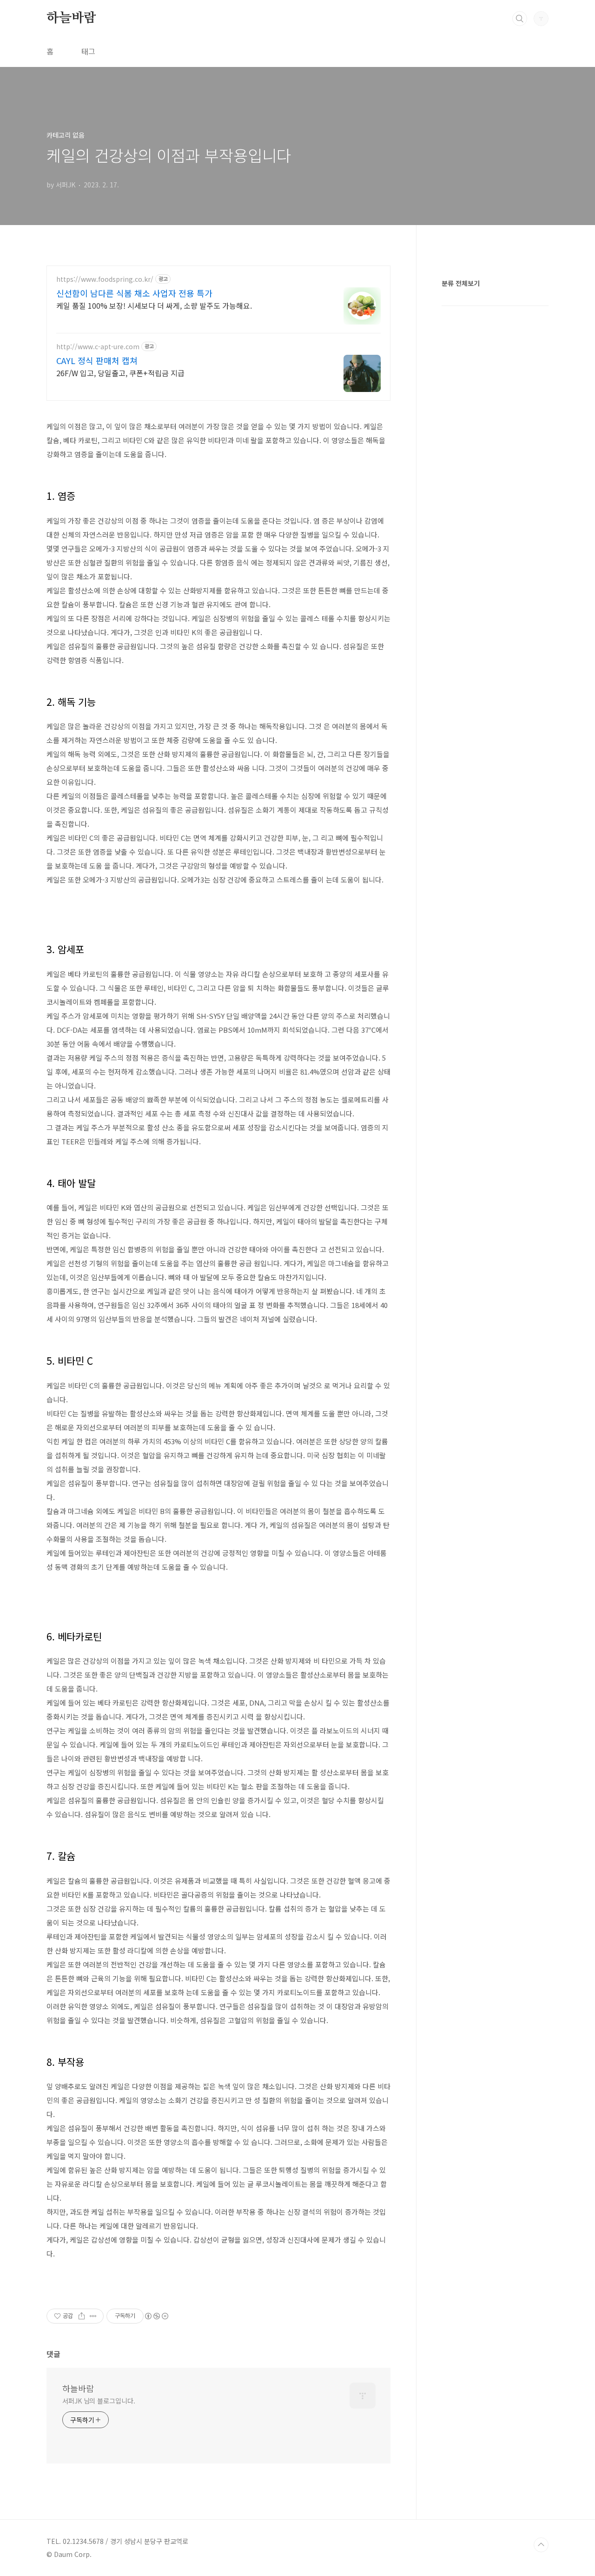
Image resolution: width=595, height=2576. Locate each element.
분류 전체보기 (461, 283)
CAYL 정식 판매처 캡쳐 (97, 360)
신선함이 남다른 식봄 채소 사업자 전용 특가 (134, 293)
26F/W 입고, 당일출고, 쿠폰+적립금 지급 (120, 373)
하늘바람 (71, 18)
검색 (520, 19)
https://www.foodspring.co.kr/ (105, 279)
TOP (541, 2545)
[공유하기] (82, 2316)
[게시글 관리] (93, 2316)
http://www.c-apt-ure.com (98, 347)
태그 (88, 51)
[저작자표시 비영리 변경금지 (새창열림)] (156, 2316)
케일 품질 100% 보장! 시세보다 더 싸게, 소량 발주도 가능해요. (154, 305)
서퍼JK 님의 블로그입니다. (99, 2401)
